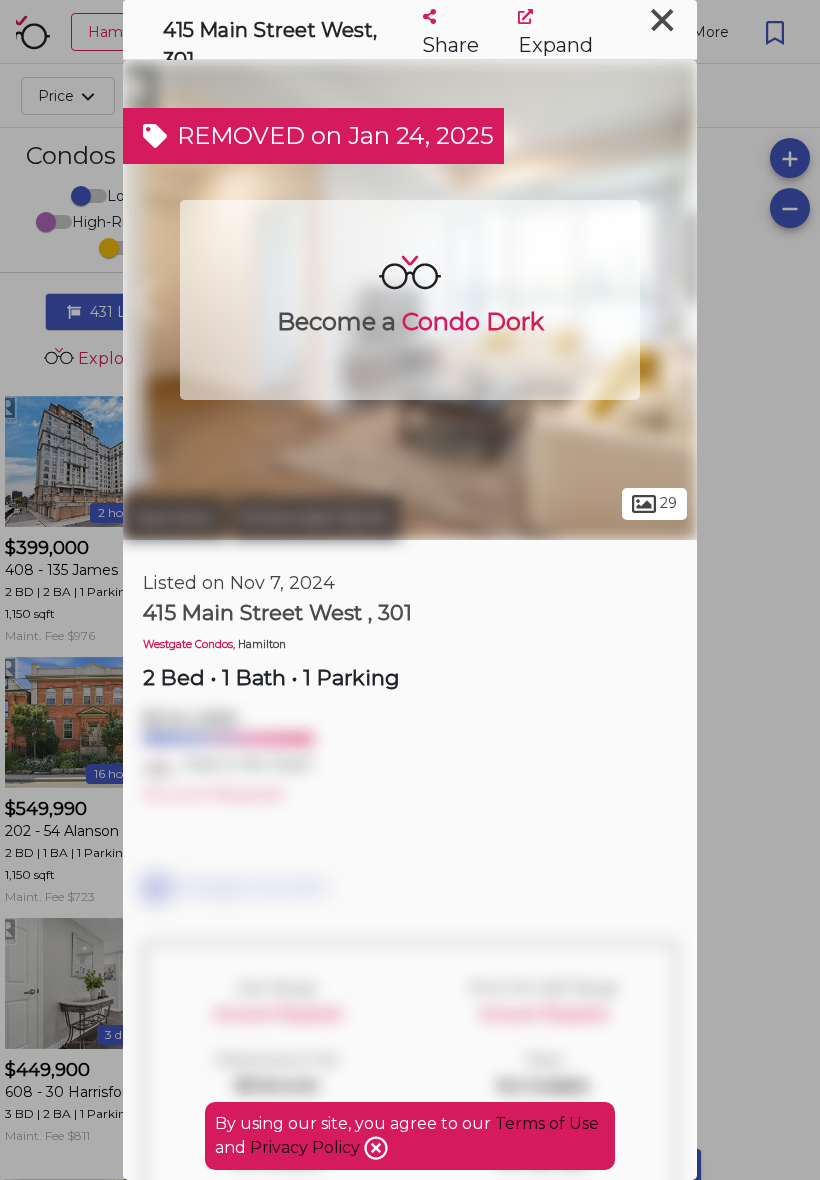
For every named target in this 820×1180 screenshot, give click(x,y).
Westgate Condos (188, 644)
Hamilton (175, 518)
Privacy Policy (307, 1147)
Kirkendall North (316, 518)
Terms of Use (547, 1123)
